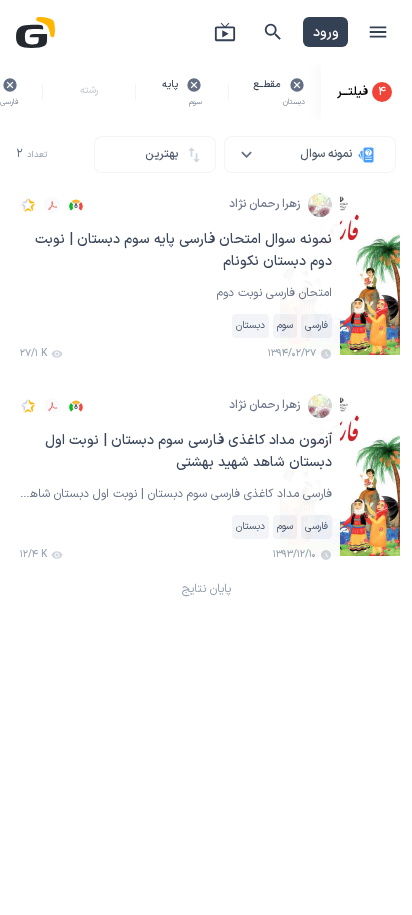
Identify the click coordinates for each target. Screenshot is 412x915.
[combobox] (310, 154)
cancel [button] (297, 85)
